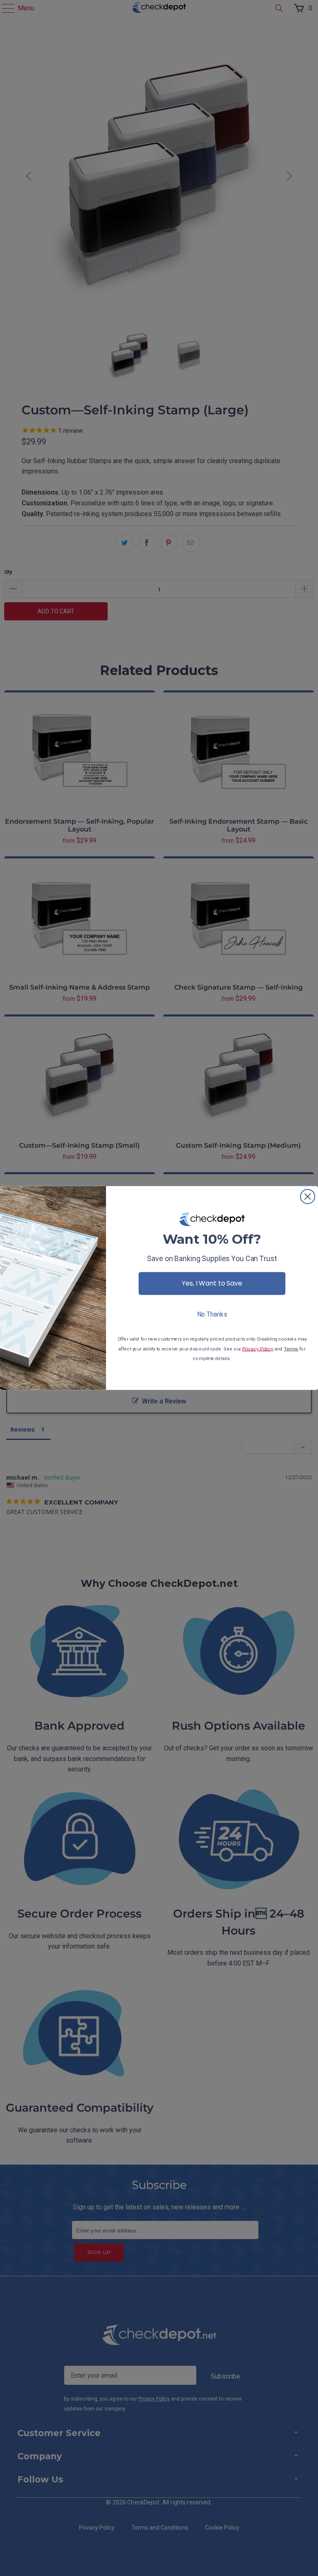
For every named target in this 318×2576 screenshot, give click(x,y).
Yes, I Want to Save (212, 1283)
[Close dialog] (308, 1197)
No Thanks (212, 1314)
